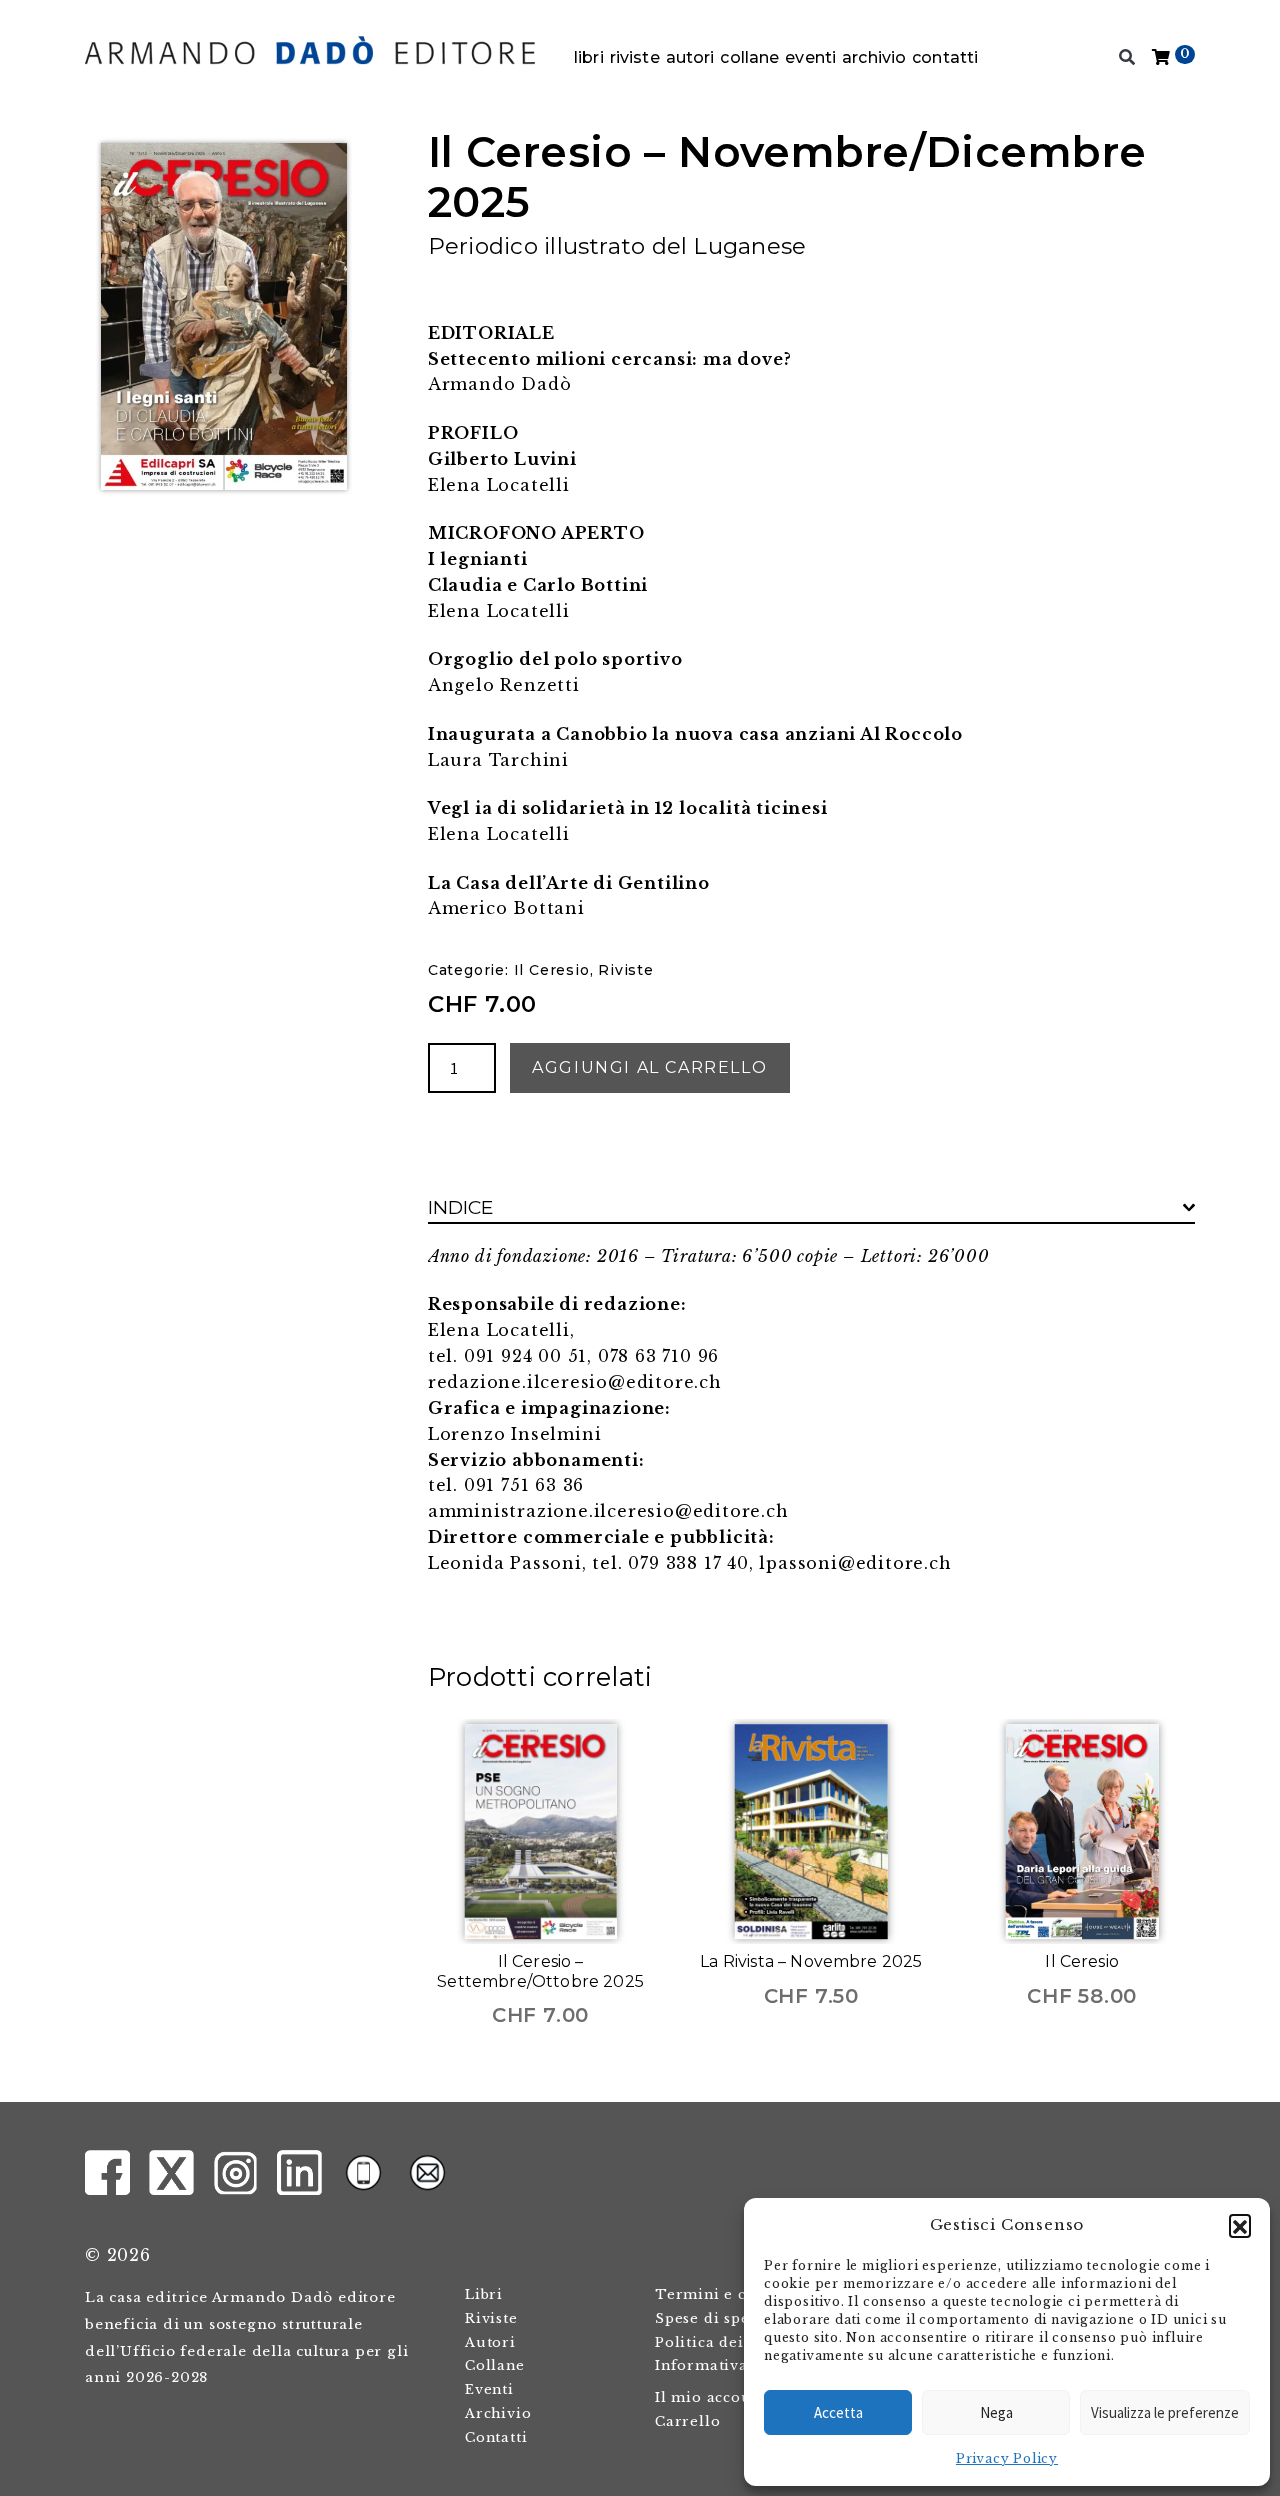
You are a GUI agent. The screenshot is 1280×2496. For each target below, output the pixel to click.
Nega (996, 2412)
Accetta (838, 2412)
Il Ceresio (552, 970)
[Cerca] (1127, 58)
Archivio (874, 57)
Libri (589, 57)
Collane (749, 57)
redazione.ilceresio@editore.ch (575, 1382)
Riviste (635, 57)
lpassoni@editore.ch (855, 1563)
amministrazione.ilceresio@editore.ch (608, 1511)
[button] (1240, 2225)
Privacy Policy (1007, 2458)
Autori (690, 57)
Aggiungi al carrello (649, 1067)
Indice (461, 1207)
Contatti (945, 57)
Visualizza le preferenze (1165, 2412)
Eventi (810, 57)
